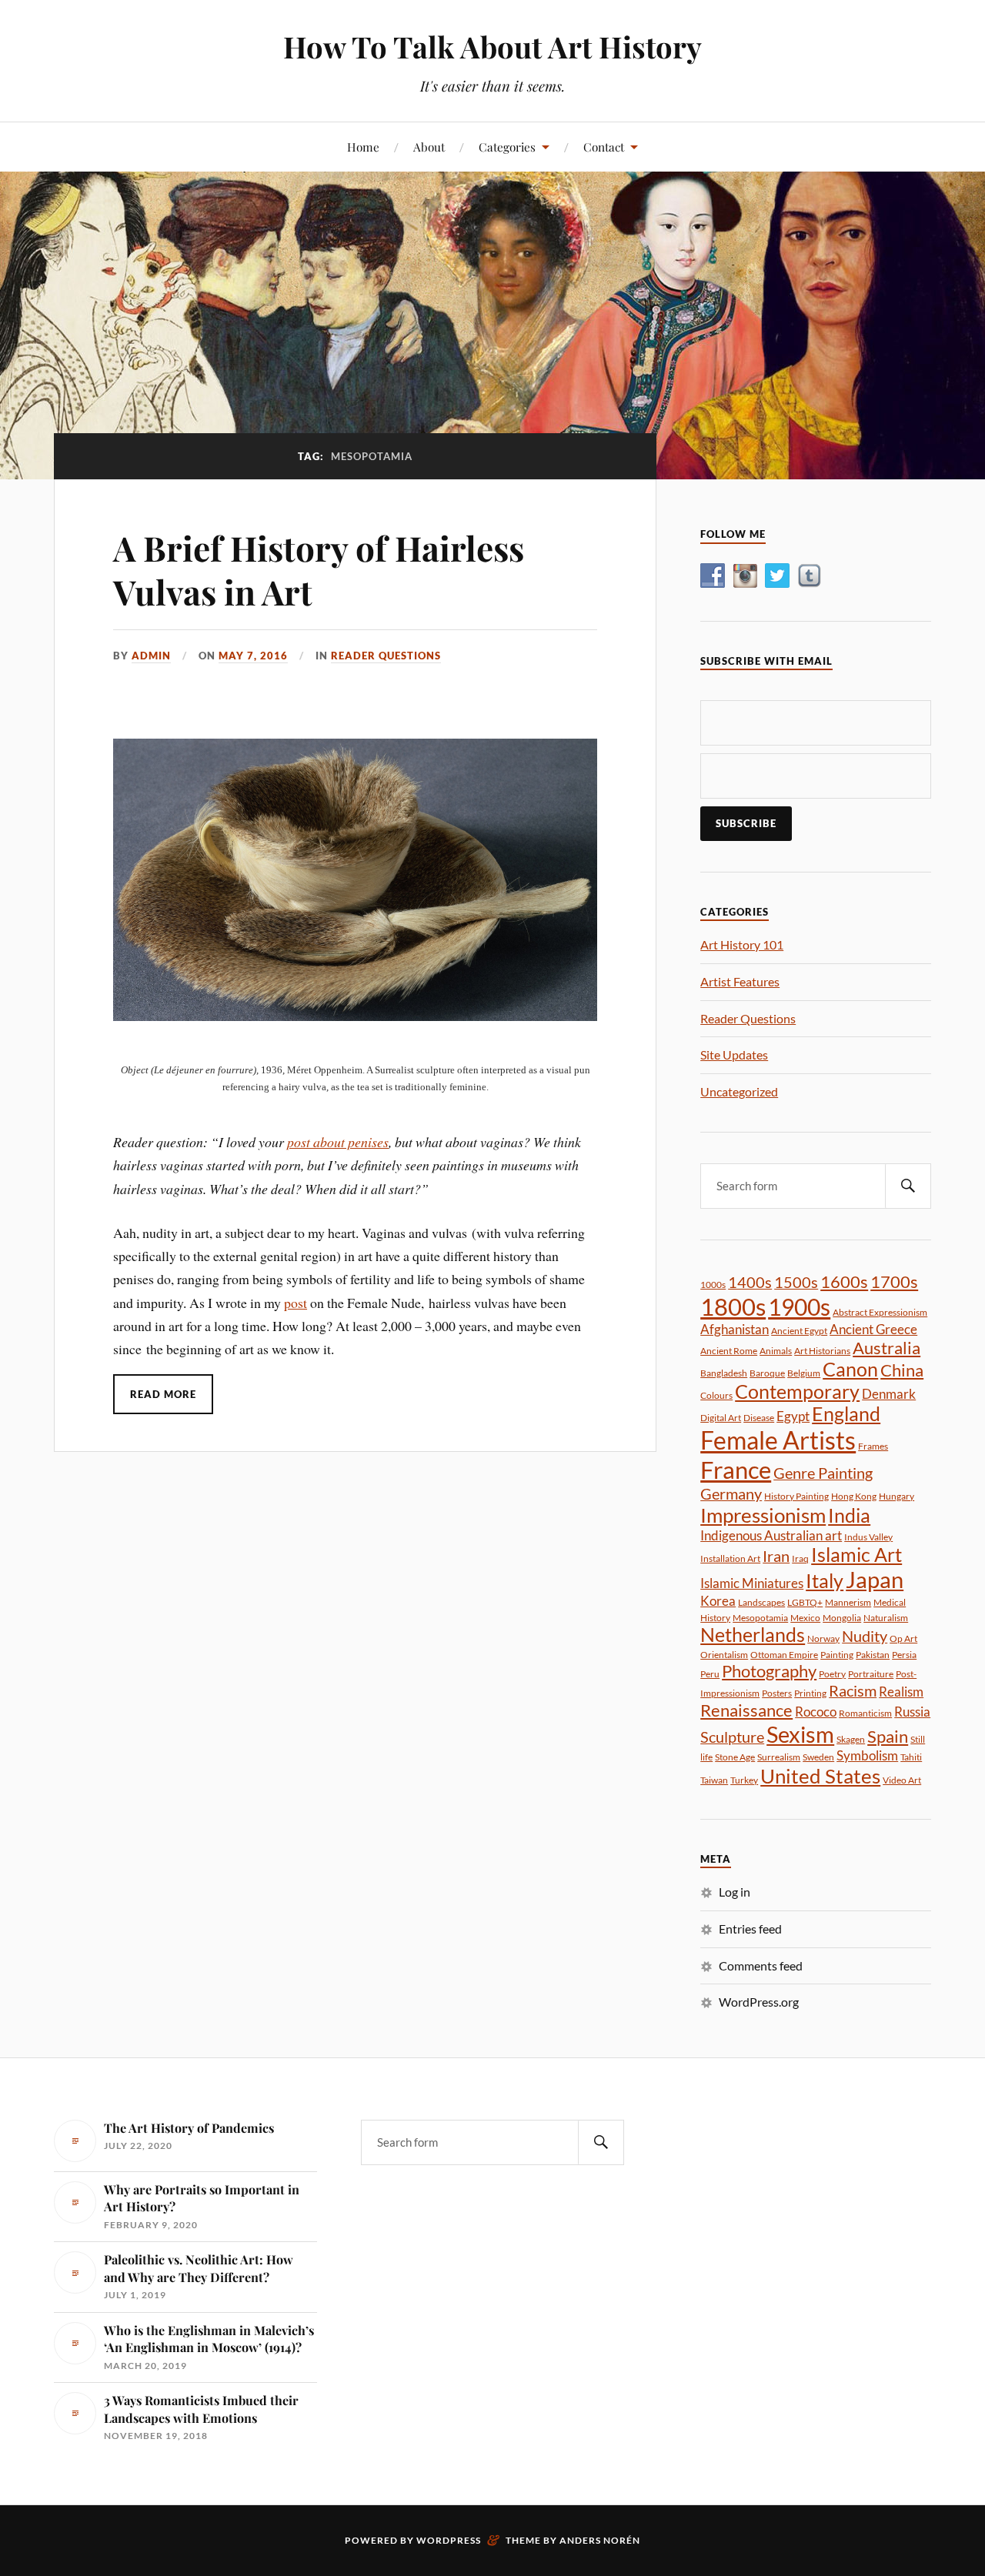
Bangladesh (724, 1373)
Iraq (800, 1558)
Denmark (889, 1394)
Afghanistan (735, 1329)
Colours (716, 1395)
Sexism (800, 1734)
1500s (796, 1282)
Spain (888, 1736)
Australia (886, 1348)
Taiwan (714, 1780)
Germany (731, 1493)
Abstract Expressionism (880, 1312)
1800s (733, 1306)
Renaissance (746, 1710)
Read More (163, 1394)
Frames (873, 1446)
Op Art (903, 1638)
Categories (507, 147)
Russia (912, 1712)
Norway (823, 1638)
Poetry (832, 1674)
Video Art (902, 1780)
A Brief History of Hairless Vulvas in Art (319, 569)
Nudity (865, 1636)
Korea (718, 1601)
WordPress (449, 2540)
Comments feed (761, 1965)
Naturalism (886, 1618)
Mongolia (842, 1618)
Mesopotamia (760, 1618)
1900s (799, 1306)
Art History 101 (742, 944)
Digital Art (721, 1418)
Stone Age (735, 1757)
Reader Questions (386, 656)
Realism (901, 1692)
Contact (604, 147)
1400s (750, 1282)
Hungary (897, 1496)
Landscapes (761, 1602)
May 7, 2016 (253, 656)
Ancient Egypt (799, 1331)
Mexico (805, 1618)
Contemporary (797, 1391)
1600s (844, 1281)
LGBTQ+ (805, 1602)
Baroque (767, 1373)
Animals (776, 1351)
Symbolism (867, 1755)
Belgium (804, 1373)
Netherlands (753, 1635)
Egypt (793, 1416)
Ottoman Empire (784, 1655)
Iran (776, 1556)
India (849, 1515)
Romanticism (865, 1713)
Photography (769, 1671)
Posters (777, 1693)
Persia (904, 1655)
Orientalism (724, 1655)
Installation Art (730, 1558)
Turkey (744, 1780)
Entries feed (750, 1929)
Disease (759, 1418)
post (295, 1303)
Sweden (818, 1757)
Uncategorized (739, 1091)
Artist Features (740, 981)
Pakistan (873, 1655)
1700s (894, 1281)
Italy (825, 1581)
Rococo (816, 1712)
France (736, 1470)
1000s (713, 1285)
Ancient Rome (729, 1351)
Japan (875, 1579)
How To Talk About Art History (492, 47)
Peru (710, 1674)
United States (820, 1776)
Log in (735, 1892)
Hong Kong (854, 1496)
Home (363, 147)
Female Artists (778, 1440)
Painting (837, 1655)
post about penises (338, 1142)
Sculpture (732, 1737)
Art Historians (822, 1351)
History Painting (796, 1496)
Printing (810, 1693)
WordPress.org (759, 2002)
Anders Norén (600, 2540)
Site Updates (734, 1054)
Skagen (851, 1739)
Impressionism (763, 1515)
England (846, 1414)
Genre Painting (823, 1473)
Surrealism (779, 1757)
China (902, 1370)
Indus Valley (868, 1537)
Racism (853, 1690)
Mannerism (848, 1602)
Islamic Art (856, 1555)
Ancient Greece (873, 1329)
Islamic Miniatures (752, 1583)
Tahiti (911, 1757)
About (429, 147)
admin (151, 656)
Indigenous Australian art (771, 1535)
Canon (850, 1369)
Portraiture (871, 1674)
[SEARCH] (908, 1186)
